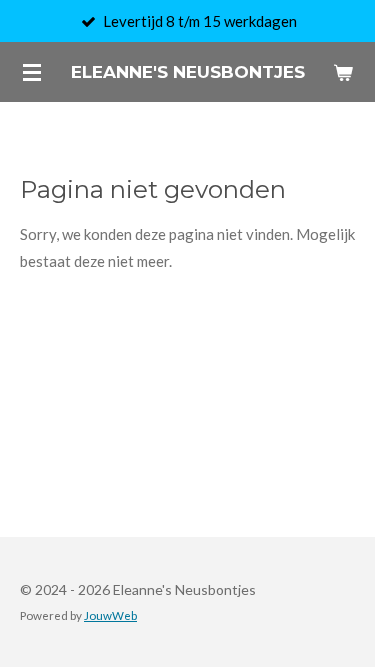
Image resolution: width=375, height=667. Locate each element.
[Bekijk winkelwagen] (343, 72)
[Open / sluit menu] (32, 72)
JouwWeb (110, 615)
